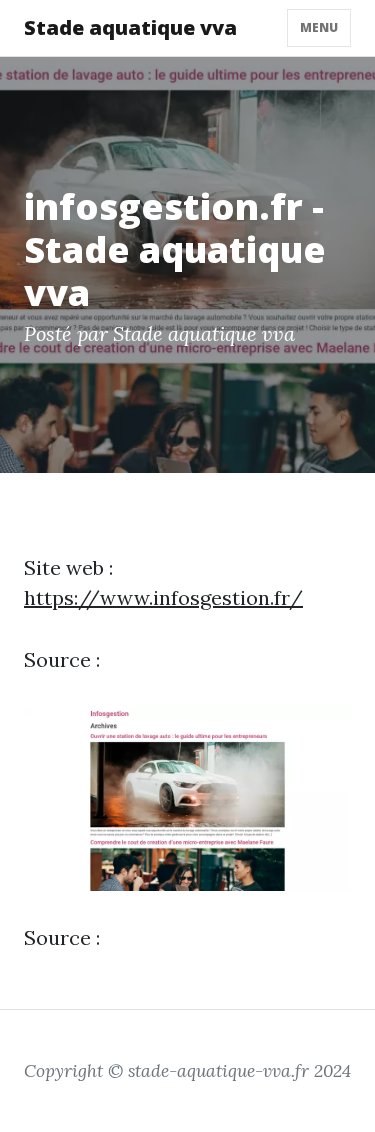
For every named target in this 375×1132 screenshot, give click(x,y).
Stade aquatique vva (130, 27)
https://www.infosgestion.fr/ (163, 597)
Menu (319, 27)
